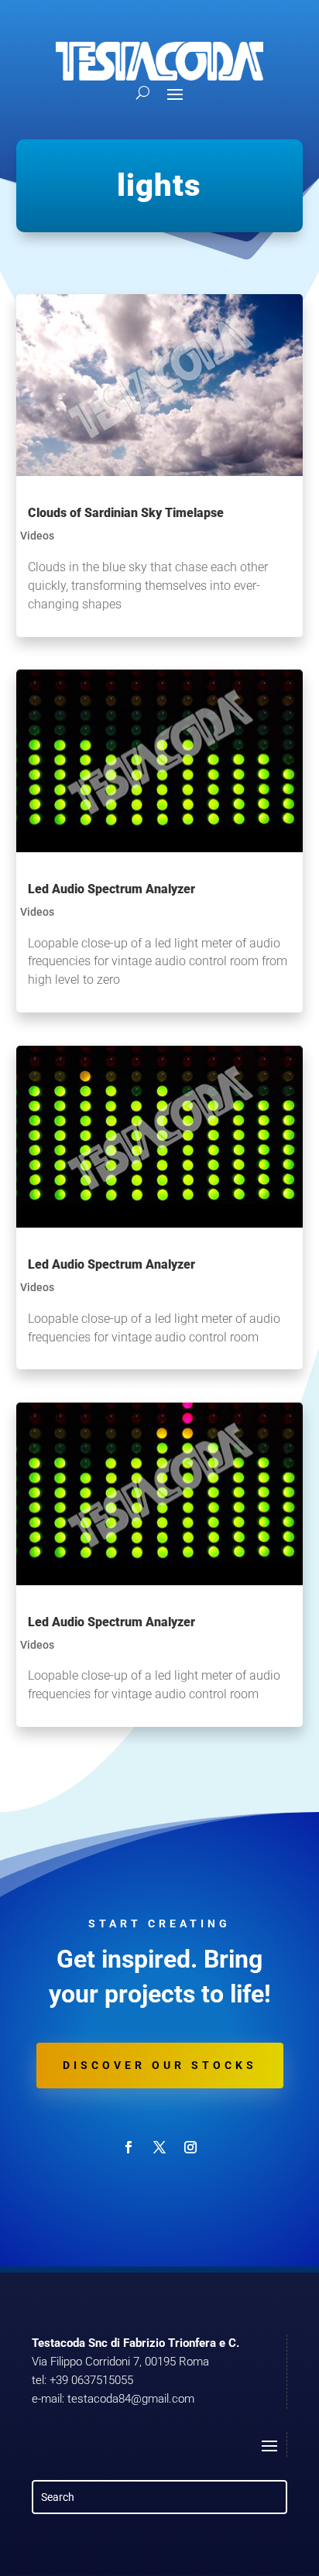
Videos (37, 536)
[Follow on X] (159, 2147)
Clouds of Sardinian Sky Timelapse (126, 513)
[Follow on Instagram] (190, 2147)
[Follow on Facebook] (129, 2147)
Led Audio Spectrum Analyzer (111, 889)
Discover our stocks (160, 2065)
